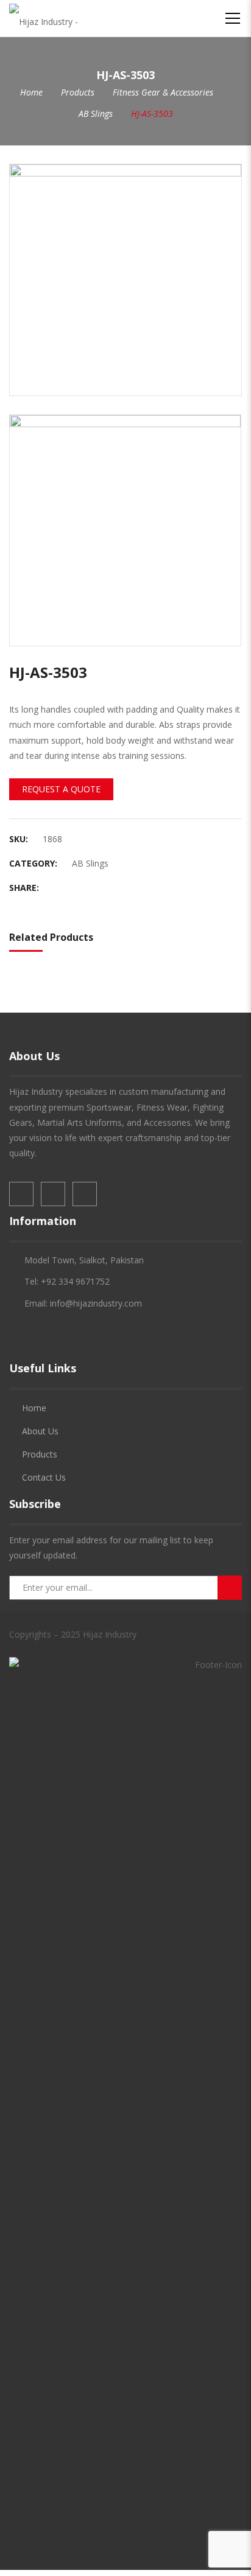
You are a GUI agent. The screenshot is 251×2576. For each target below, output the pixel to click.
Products (78, 92)
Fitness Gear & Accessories (163, 92)
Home (31, 92)
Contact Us (44, 1477)
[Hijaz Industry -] (44, 18)
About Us (40, 1431)
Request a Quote (61, 789)
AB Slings (96, 113)
